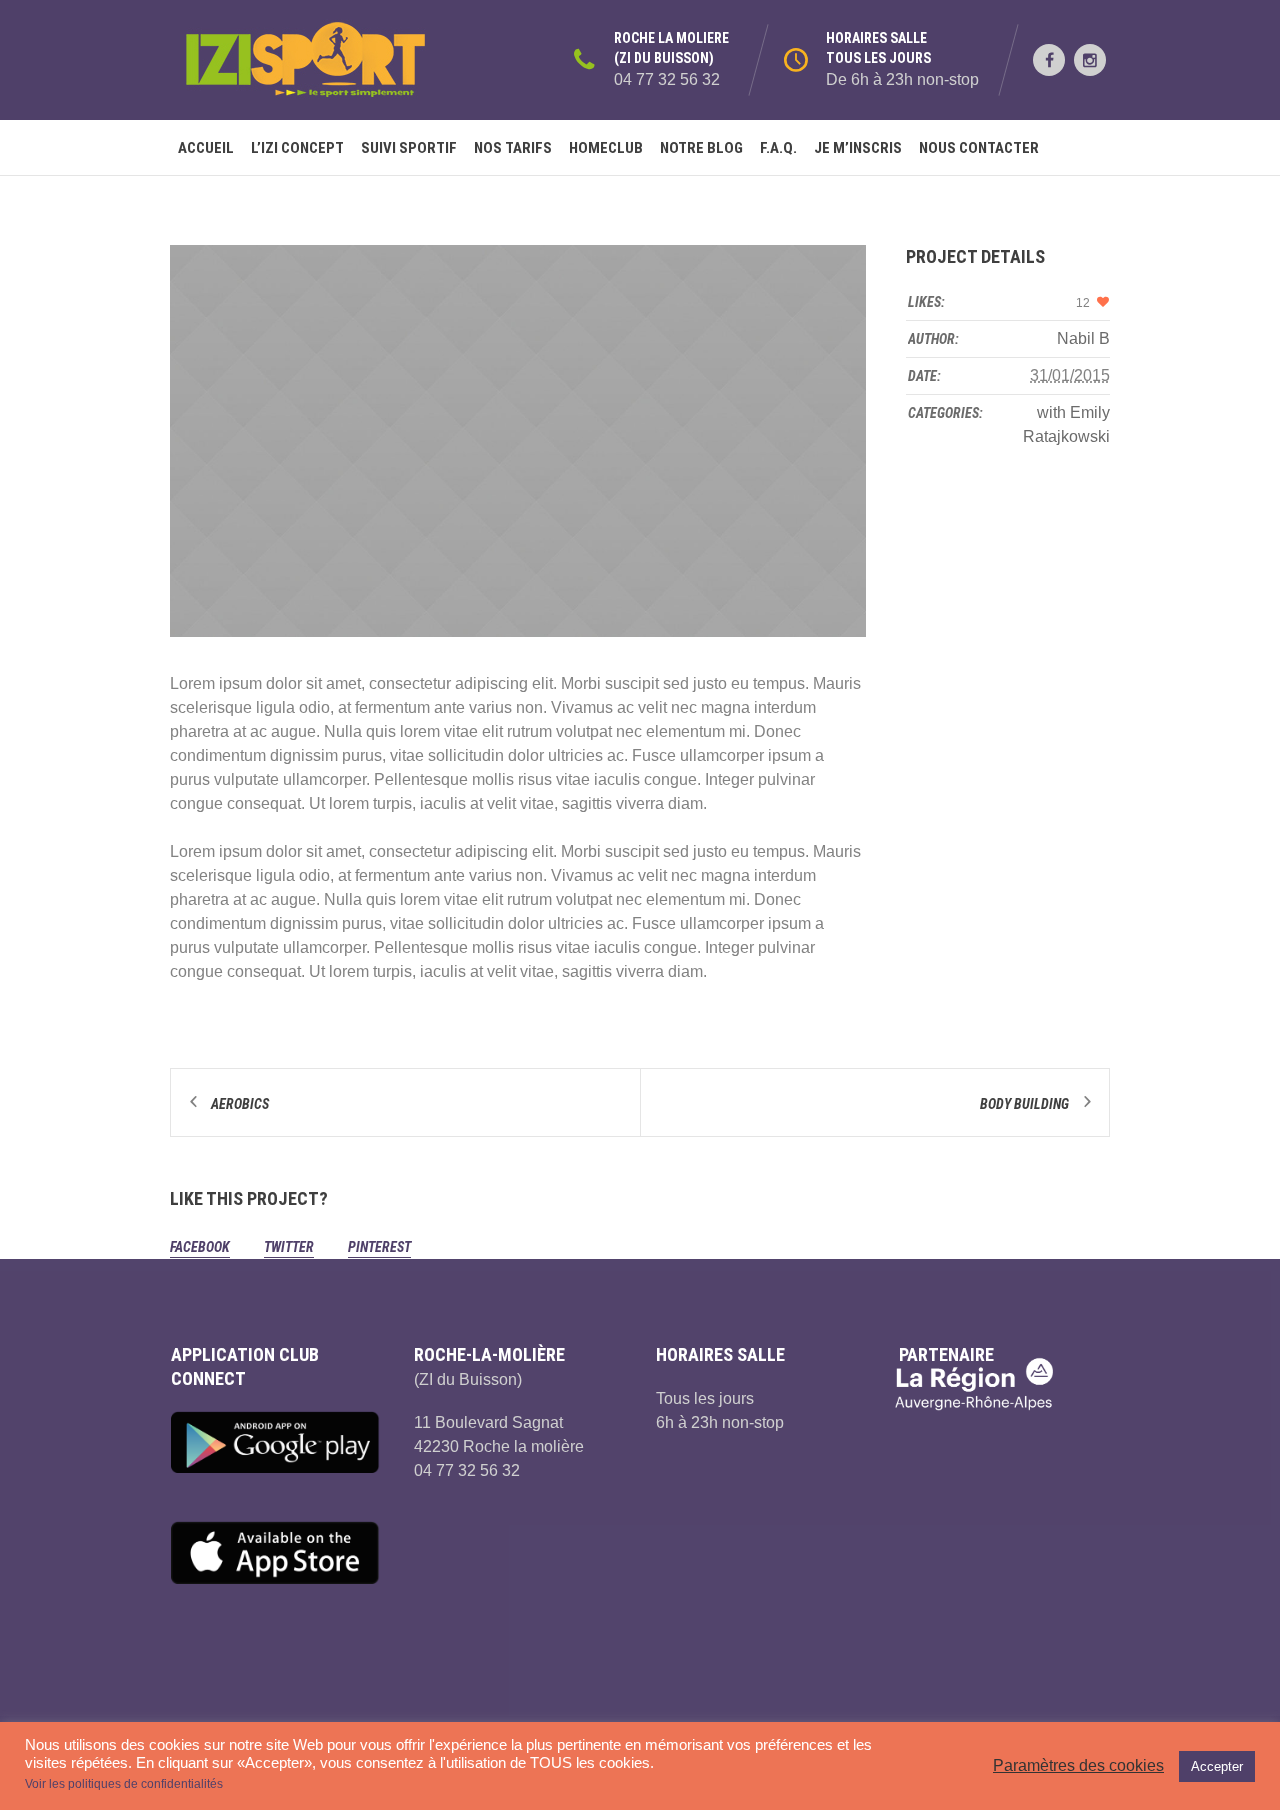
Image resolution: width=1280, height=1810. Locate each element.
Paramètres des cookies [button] (1078, 1765)
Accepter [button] (1217, 1766)
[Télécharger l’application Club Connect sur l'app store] (276, 1552)
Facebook (200, 1247)
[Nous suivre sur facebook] (1049, 60)
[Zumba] (518, 441)
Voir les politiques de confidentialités (124, 1784)
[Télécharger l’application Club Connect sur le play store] (276, 1442)
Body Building (1024, 1104)
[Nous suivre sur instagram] (1090, 60)
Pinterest (379, 1247)
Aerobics (240, 1104)
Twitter (289, 1247)
